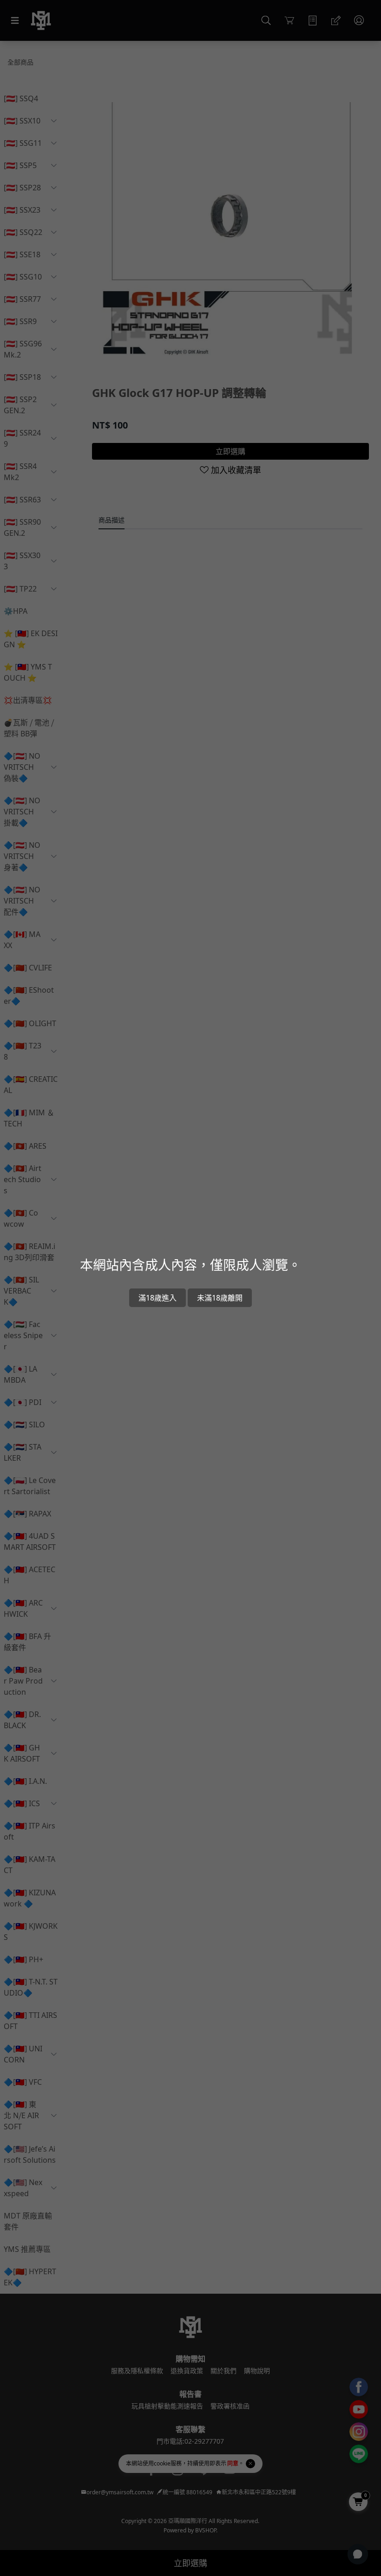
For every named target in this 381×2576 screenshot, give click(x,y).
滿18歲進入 (158, 1298)
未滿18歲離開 (220, 1298)
